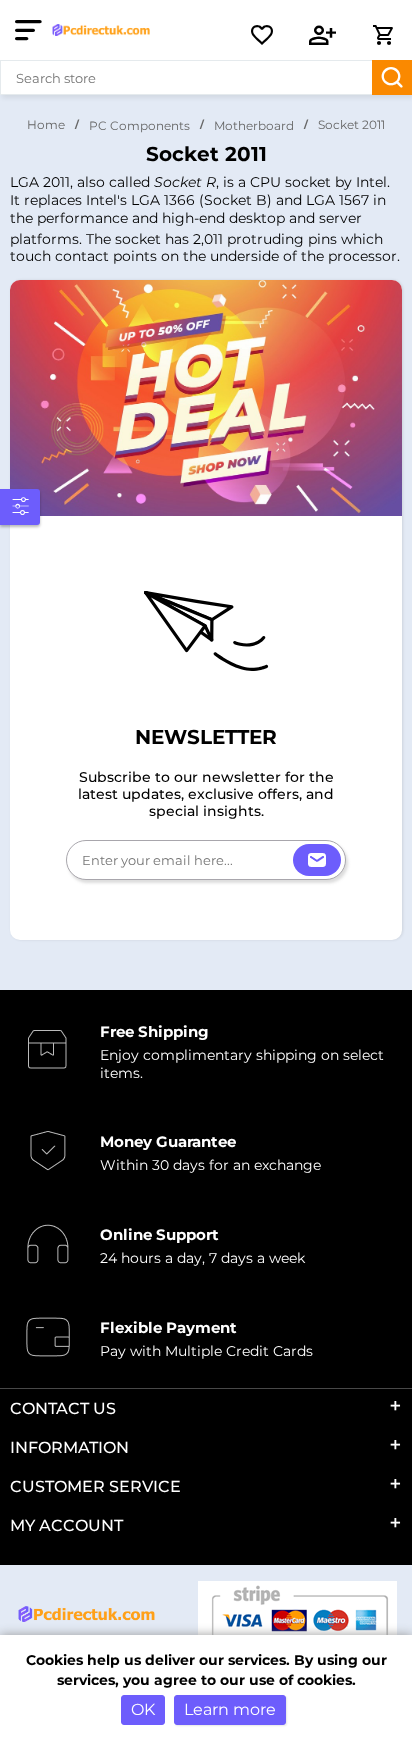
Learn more (230, 1709)
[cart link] (383, 35)
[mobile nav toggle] (32, 30)
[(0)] (262, 35)
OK (143, 1709)
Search (392, 77)
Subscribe (317, 860)
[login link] (323, 35)
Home (46, 124)
